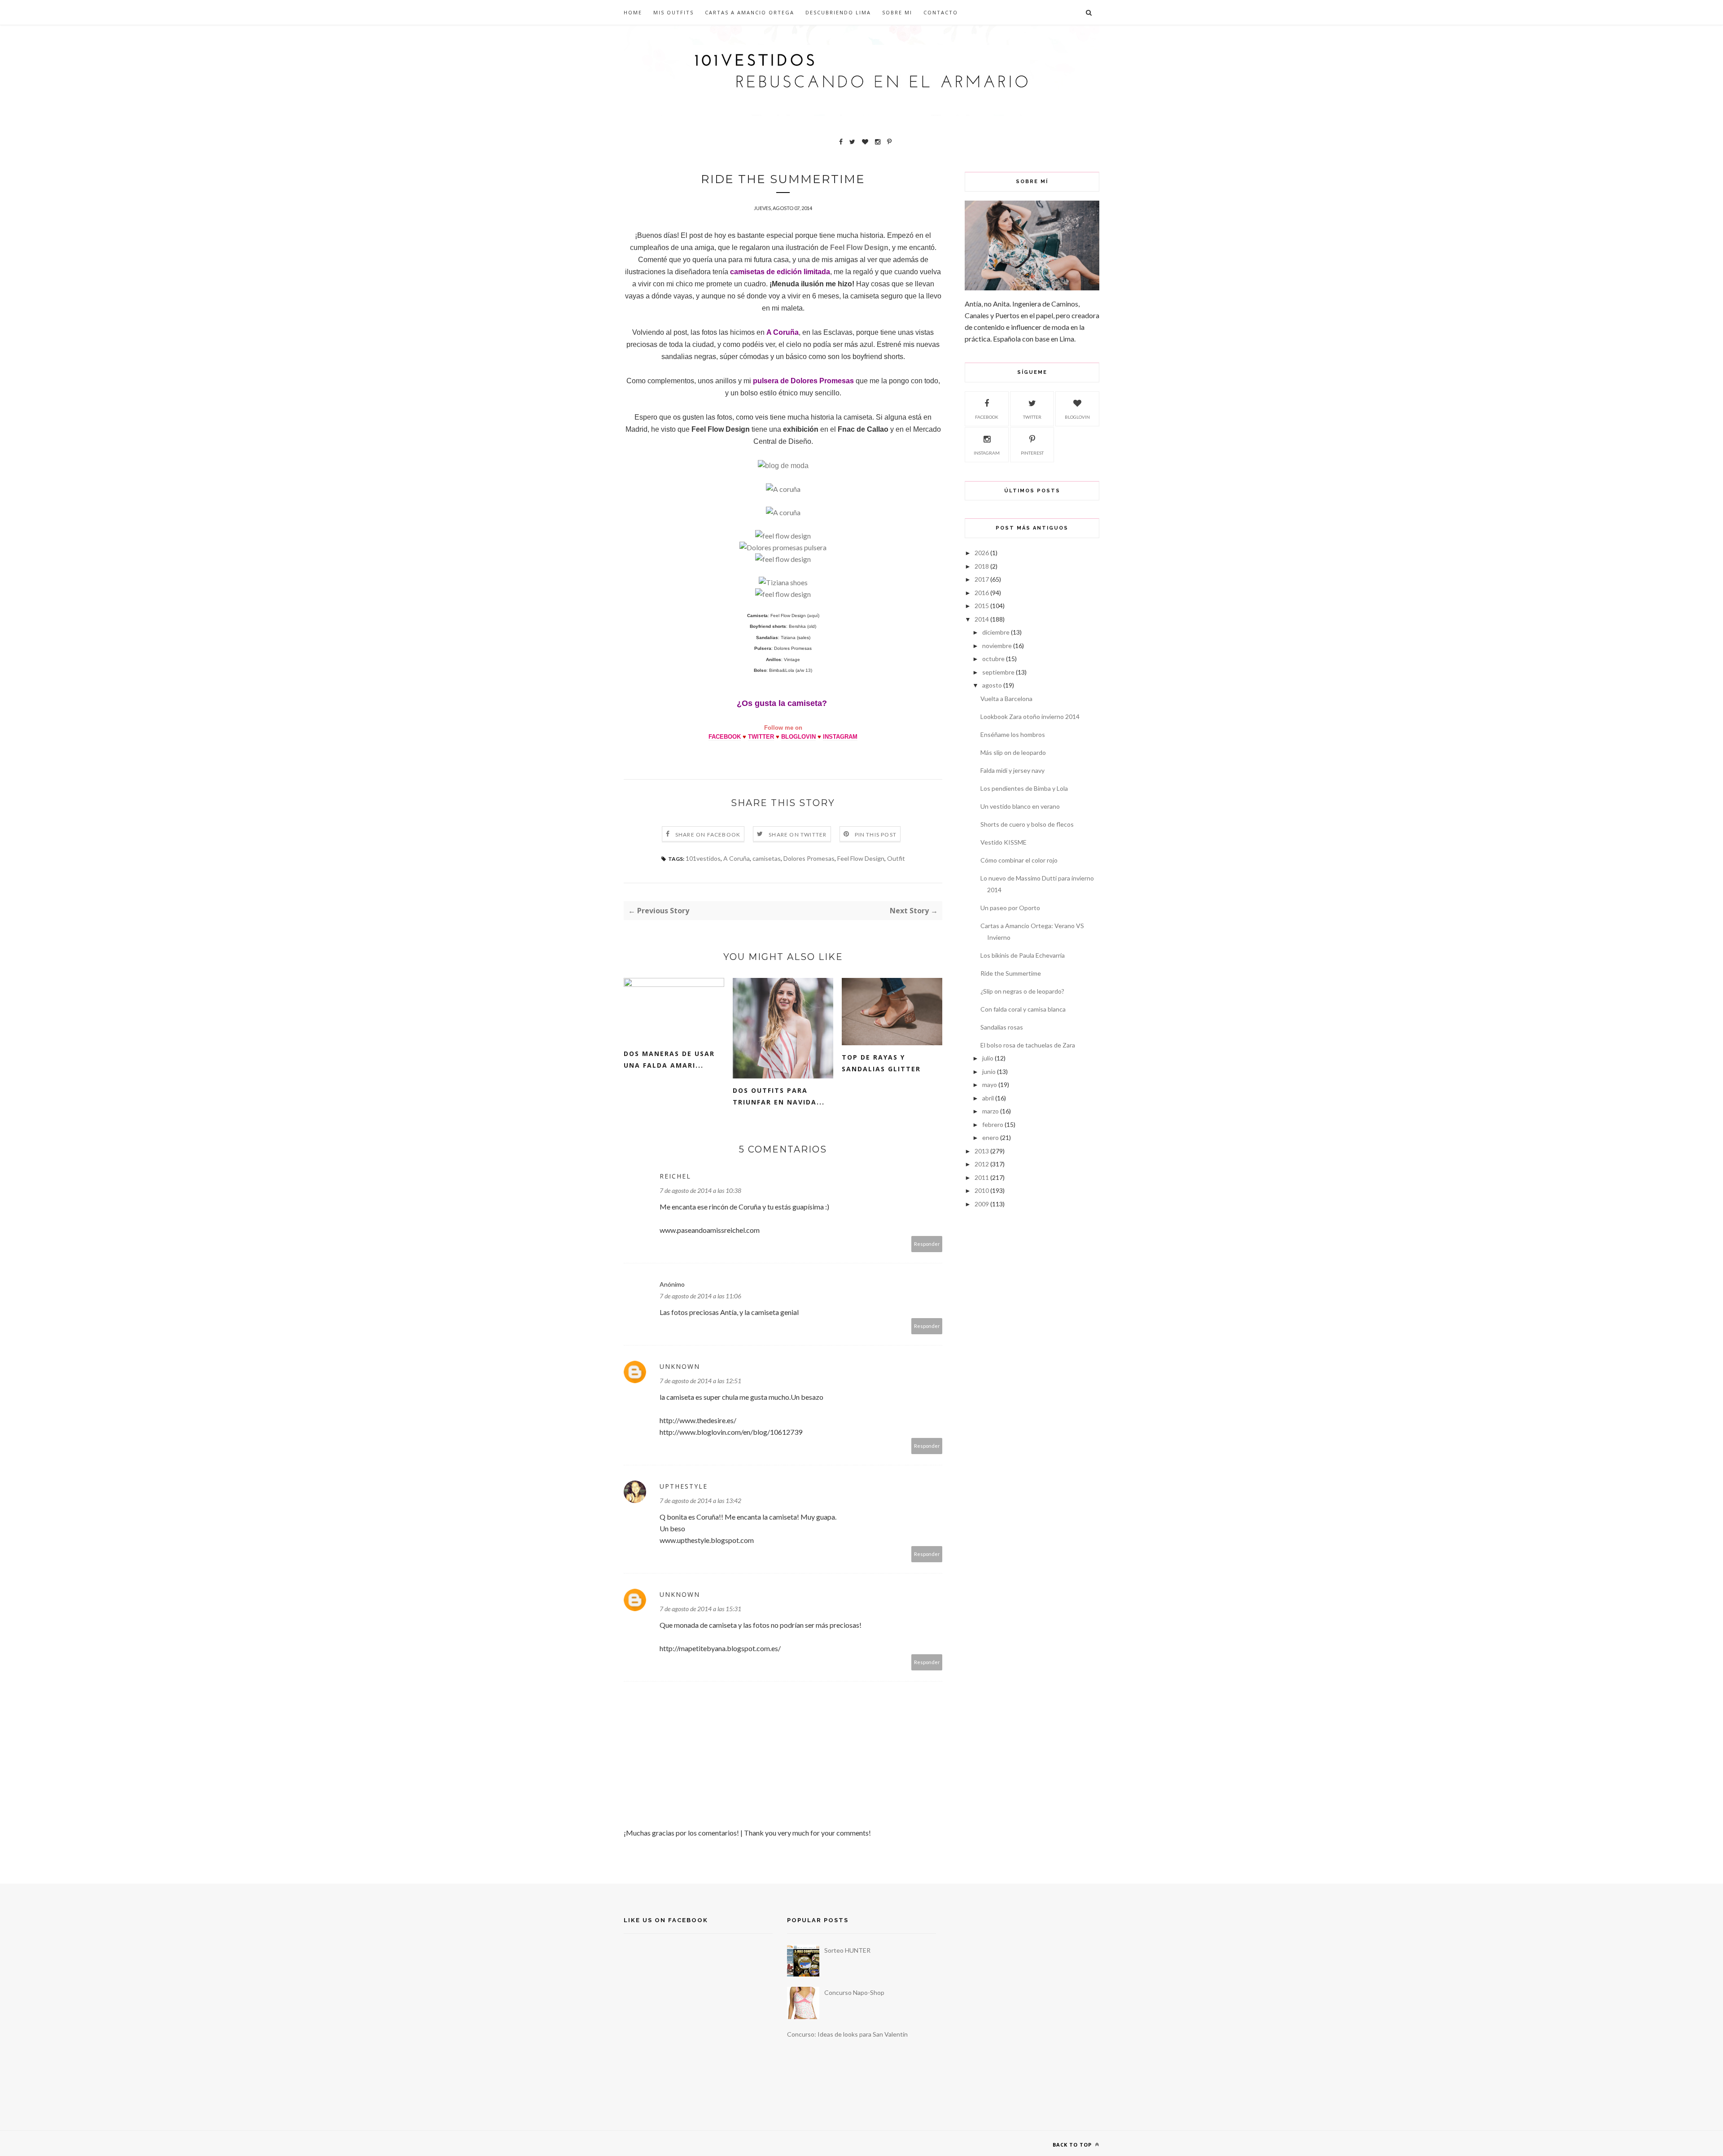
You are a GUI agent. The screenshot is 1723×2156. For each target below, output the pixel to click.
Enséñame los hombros (1013, 734)
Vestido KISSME (1004, 842)
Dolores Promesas (809, 858)
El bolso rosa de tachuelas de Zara (1028, 1045)
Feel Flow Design (861, 858)
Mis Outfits (673, 12)
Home (633, 12)
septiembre (998, 672)
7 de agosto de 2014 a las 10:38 (700, 1190)
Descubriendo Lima (838, 12)
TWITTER (761, 737)
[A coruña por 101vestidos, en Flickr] (783, 489)
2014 (982, 619)
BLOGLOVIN (798, 737)
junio (989, 1071)
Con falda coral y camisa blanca (1023, 1009)
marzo (991, 1111)
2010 (982, 1190)
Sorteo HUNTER (847, 1950)
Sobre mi (897, 12)
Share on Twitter (798, 835)
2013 (982, 1151)
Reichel (675, 1176)
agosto (992, 685)
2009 (982, 1204)
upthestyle (684, 1486)
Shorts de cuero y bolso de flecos (1027, 824)
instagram (987, 453)
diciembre (996, 632)
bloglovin (1077, 417)
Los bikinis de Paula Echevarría (1023, 955)
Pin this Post (876, 835)
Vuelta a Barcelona (1006, 699)
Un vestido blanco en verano (1020, 806)
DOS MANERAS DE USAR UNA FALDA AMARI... (669, 1059)
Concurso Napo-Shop (854, 1992)
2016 (982, 593)
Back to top (1073, 2145)
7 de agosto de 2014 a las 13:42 (700, 1501)
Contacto (941, 12)
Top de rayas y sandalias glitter (881, 1063)
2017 (982, 579)
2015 (982, 606)
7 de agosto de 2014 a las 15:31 (700, 1609)
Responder (927, 1244)
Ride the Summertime (1011, 973)
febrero (993, 1124)
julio (988, 1058)
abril (988, 1098)
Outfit (896, 858)
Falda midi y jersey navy (1012, 770)
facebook (987, 417)
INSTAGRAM (840, 737)
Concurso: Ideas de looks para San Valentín (847, 2034)
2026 (982, 553)
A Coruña (737, 858)
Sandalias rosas (1002, 1027)
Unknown (680, 1366)
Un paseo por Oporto (1010, 908)
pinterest (1032, 453)
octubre (993, 659)
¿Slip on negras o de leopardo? (1022, 991)
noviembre (997, 646)
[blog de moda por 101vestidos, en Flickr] (783, 466)
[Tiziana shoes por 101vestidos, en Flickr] (783, 582)
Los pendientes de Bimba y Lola (1024, 788)
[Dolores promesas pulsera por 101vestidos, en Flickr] (783, 547)
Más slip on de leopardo (1013, 752)
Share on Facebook (708, 835)
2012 (982, 1164)
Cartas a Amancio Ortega (750, 12)
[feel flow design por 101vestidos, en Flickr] (783, 536)
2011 (982, 1177)
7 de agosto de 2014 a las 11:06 (700, 1296)
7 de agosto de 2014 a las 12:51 (700, 1381)
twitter (1032, 417)
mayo (990, 1085)
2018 (982, 566)
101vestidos (703, 858)
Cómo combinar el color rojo (1019, 860)
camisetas (767, 858)
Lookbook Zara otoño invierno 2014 (1030, 716)
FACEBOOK (725, 737)
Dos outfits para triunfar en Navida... (779, 1096)
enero (991, 1137)
